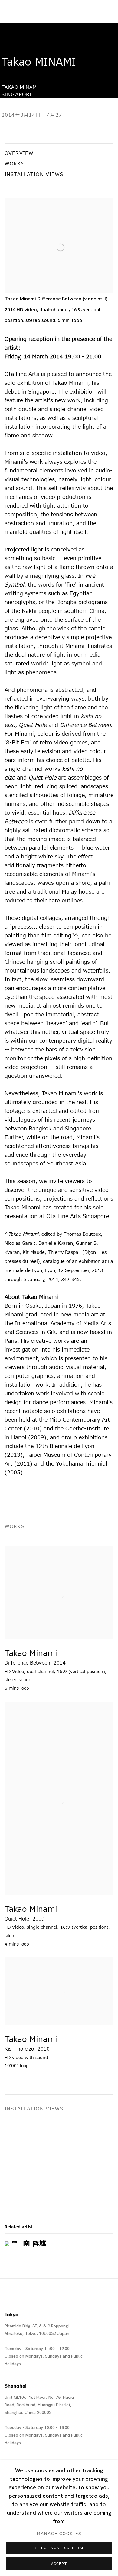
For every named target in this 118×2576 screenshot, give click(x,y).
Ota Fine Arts (36, 12)
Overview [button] (19, 153)
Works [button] (15, 164)
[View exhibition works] (59, 215)
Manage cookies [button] (59, 2534)
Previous (24, 2161)
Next (94, 2161)
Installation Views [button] (34, 175)
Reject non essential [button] (59, 2548)
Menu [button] (109, 11)
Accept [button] (59, 2564)
